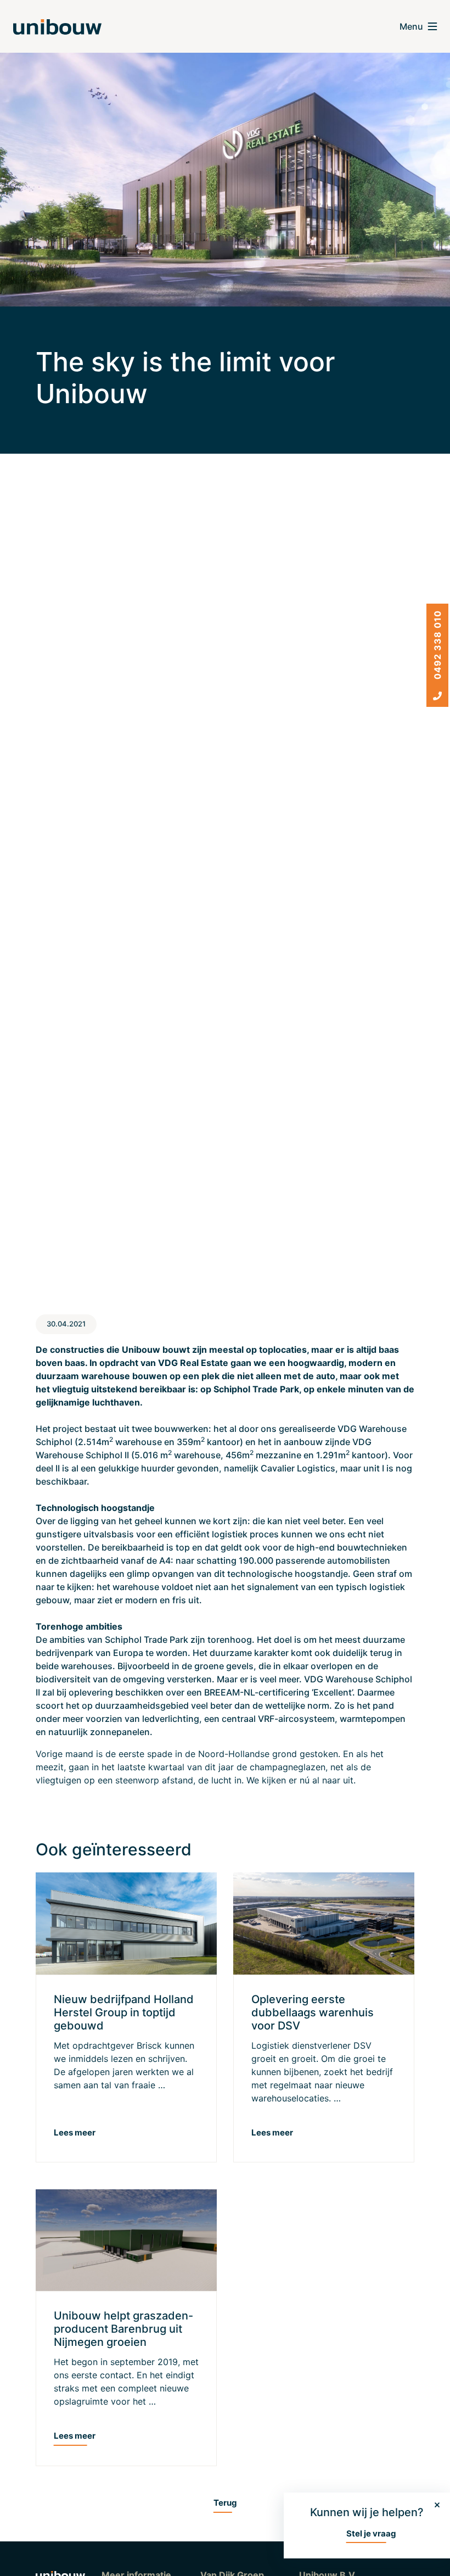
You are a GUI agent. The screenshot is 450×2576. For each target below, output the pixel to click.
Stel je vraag (371, 2533)
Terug (225, 2503)
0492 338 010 (437, 646)
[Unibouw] (57, 27)
